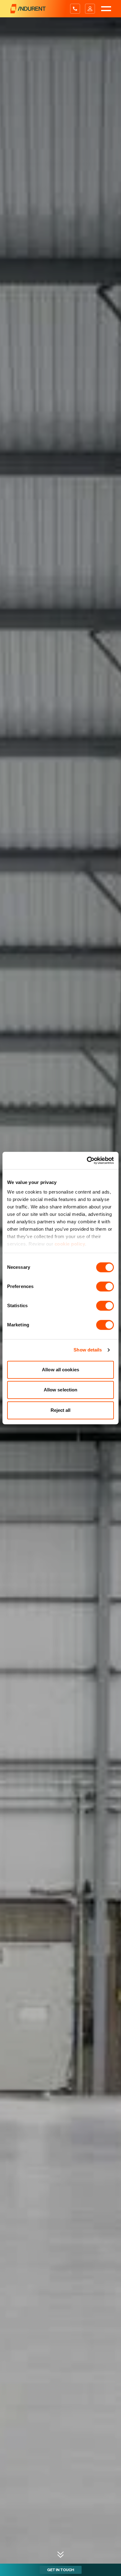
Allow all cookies (60, 1370)
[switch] (105, 1286)
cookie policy (70, 1244)
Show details (88, 1350)
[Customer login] (90, 9)
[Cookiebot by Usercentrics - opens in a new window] (87, 1160)
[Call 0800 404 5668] (75, 9)
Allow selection (61, 1390)
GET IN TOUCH (61, 2570)
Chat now (104, 2570)
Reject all (61, 1410)
